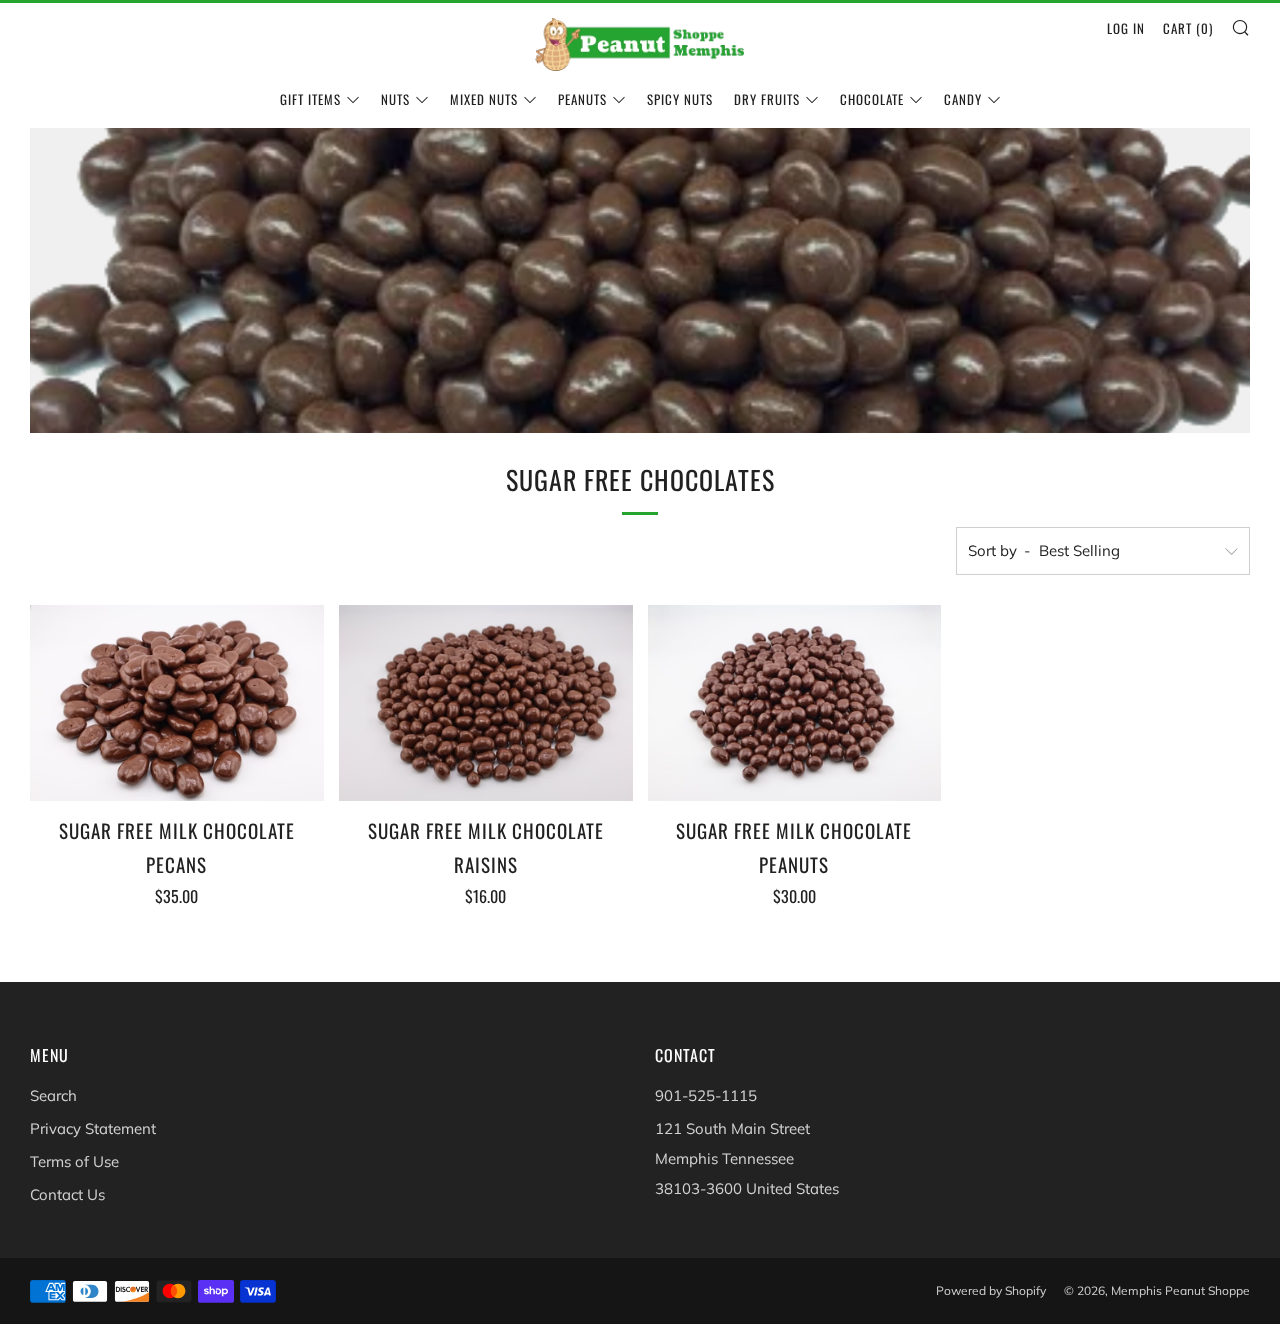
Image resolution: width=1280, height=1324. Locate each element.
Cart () (1188, 28)
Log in (1126, 28)
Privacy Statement (93, 1128)
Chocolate (872, 99)
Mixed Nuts (484, 99)
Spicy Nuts (680, 99)
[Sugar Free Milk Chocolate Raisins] (486, 703)
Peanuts (582, 99)
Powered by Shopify (991, 1290)
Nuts (395, 99)
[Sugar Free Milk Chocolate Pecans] (177, 703)
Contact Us (67, 1194)
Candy (963, 99)
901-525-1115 (706, 1095)
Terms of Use (74, 1161)
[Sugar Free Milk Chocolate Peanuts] (795, 703)
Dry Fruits (767, 99)
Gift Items (310, 99)
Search (53, 1095)
